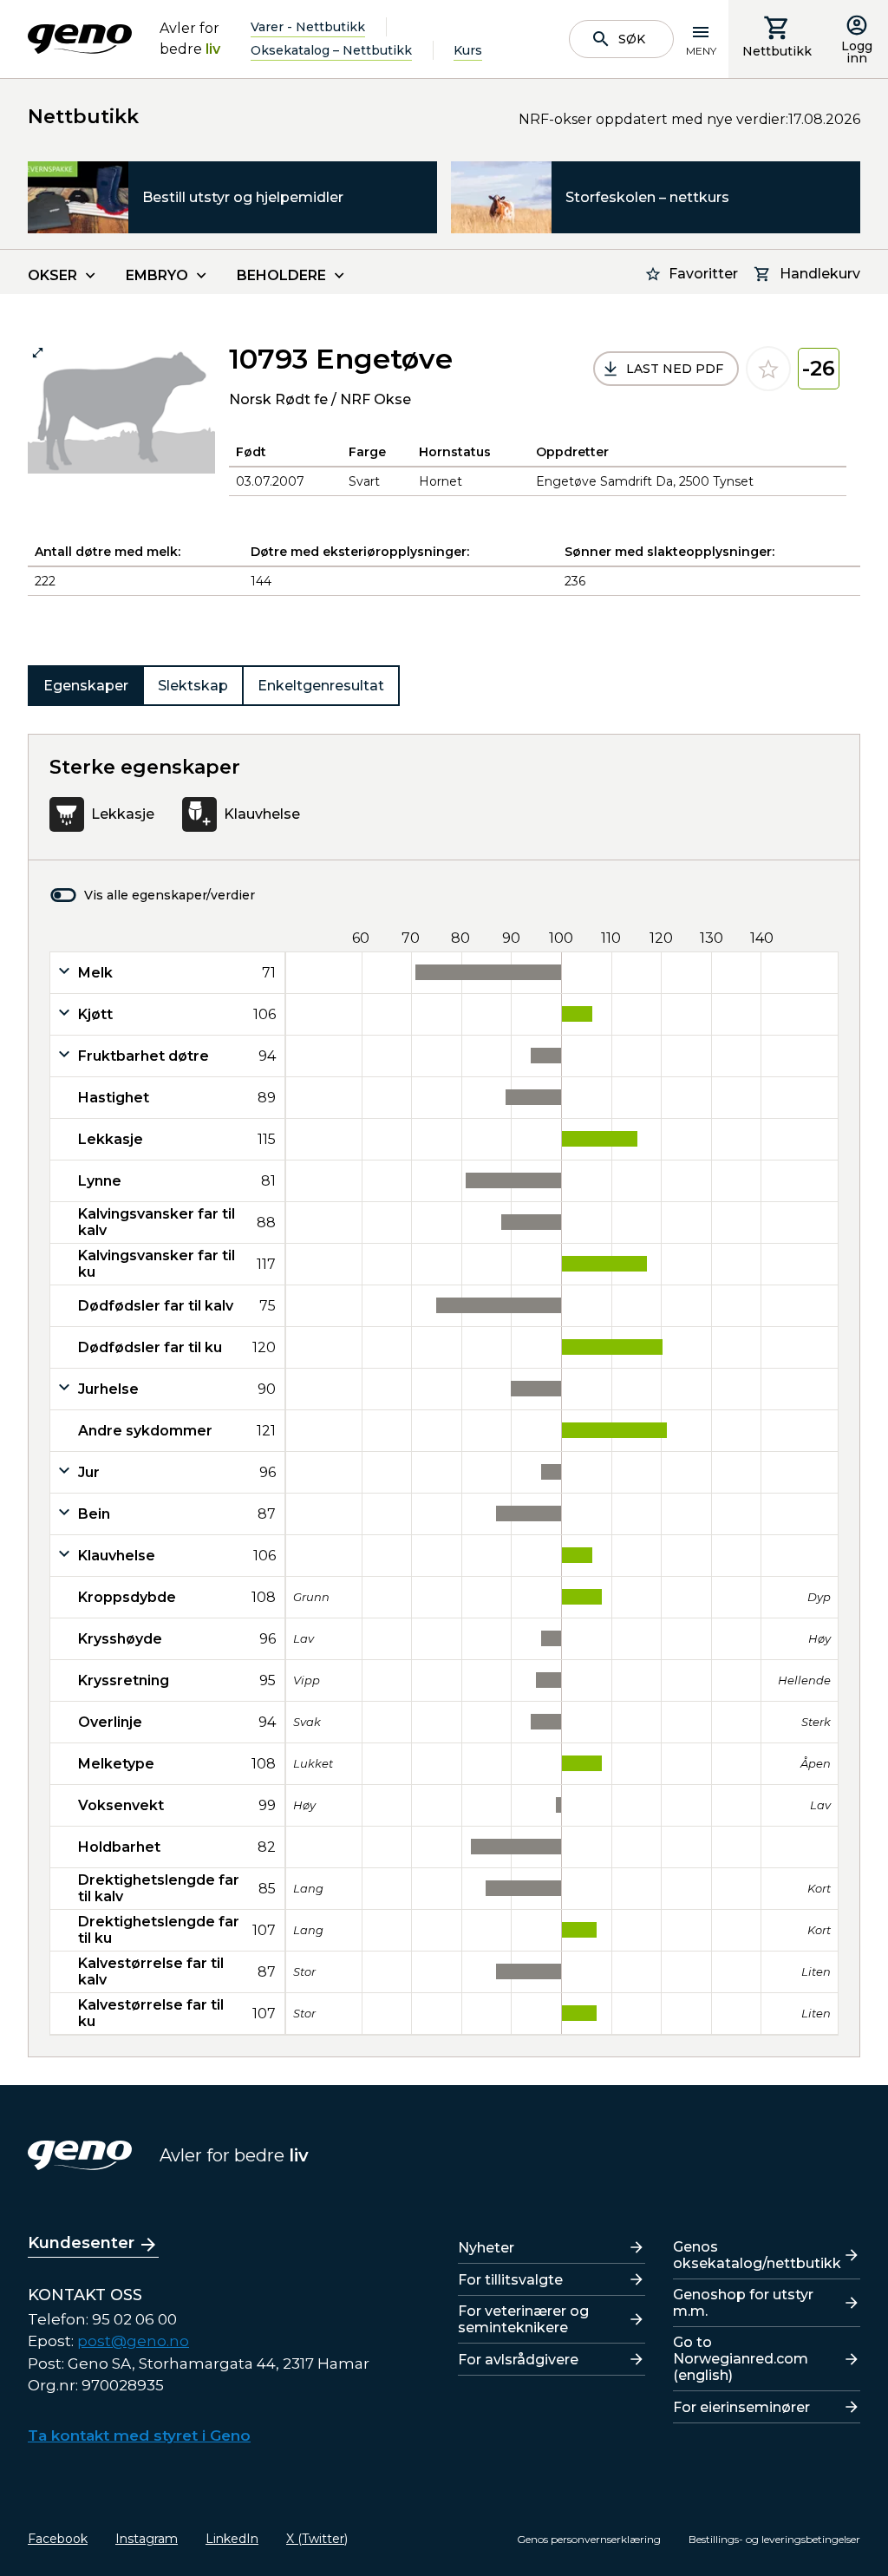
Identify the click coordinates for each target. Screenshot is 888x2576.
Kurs (468, 50)
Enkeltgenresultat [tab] (321, 686)
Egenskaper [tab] (86, 686)
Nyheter (486, 2248)
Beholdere (281, 275)
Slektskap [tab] (193, 686)
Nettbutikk (777, 51)
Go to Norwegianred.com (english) (741, 2359)
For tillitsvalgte (510, 2280)
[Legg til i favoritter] (768, 369)
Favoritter (703, 274)
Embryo (157, 275)
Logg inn (857, 52)
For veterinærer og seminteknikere (523, 2319)
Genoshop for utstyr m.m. (743, 2303)
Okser (52, 275)
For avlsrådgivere (518, 2360)
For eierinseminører (741, 2407)
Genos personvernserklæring (589, 2539)
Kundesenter (81, 2243)
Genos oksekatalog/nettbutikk (757, 2255)
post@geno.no (133, 2341)
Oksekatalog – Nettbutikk (331, 50)
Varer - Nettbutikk (308, 27)
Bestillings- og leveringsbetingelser (774, 2539)
